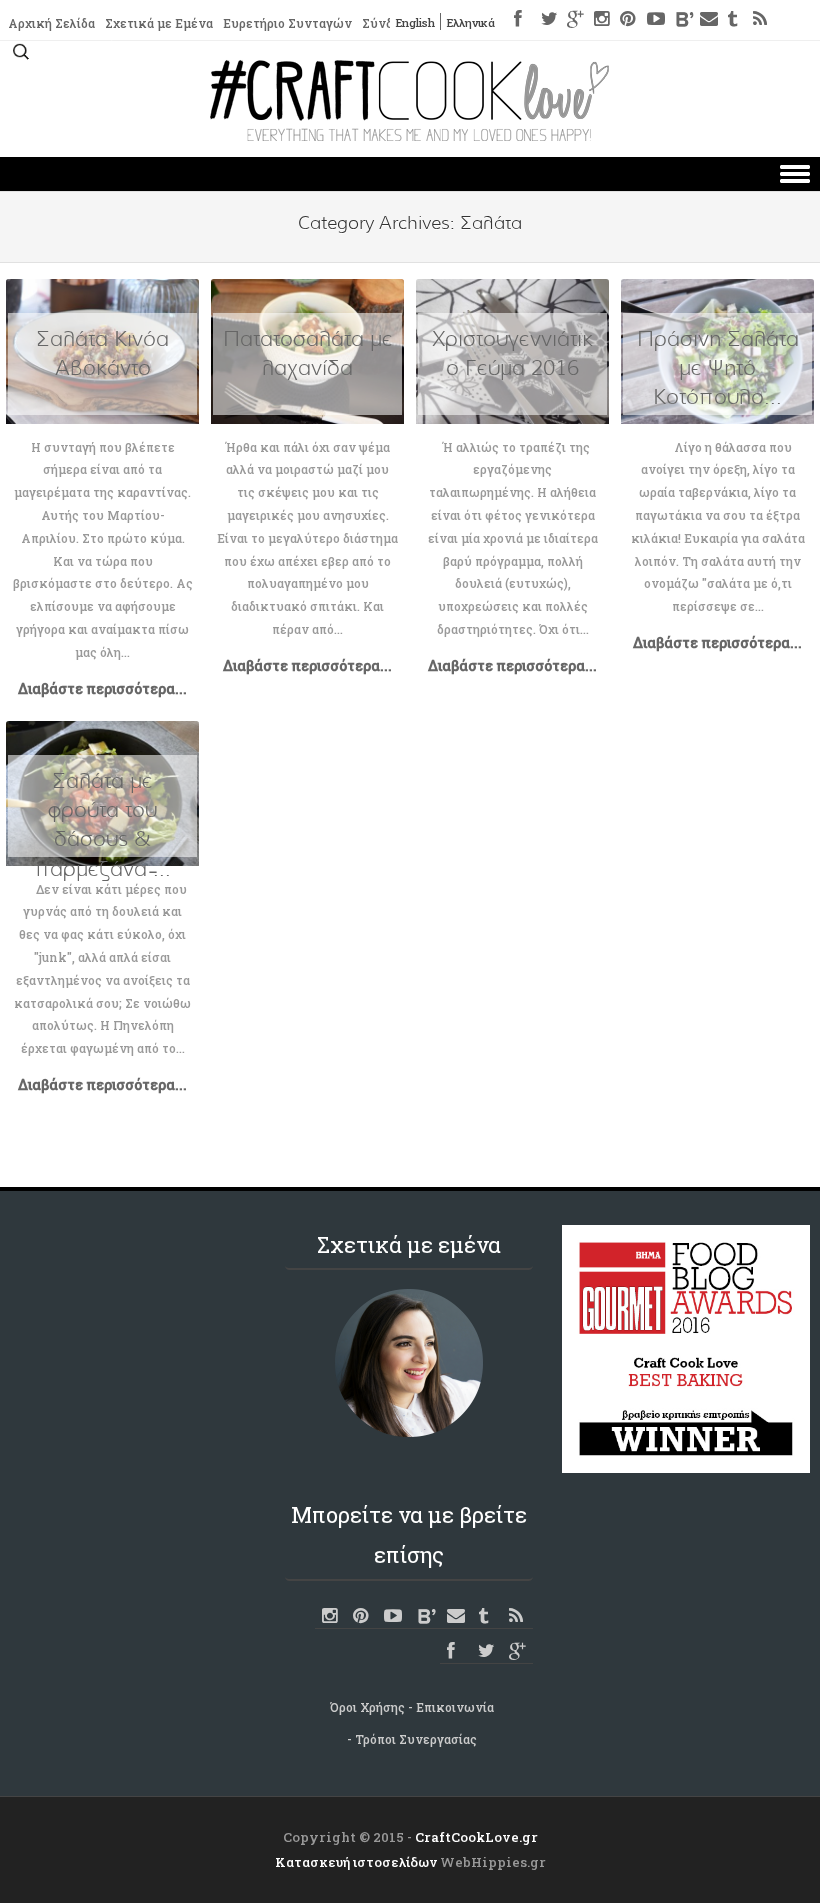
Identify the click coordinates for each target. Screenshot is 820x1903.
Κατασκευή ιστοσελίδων (356, 1862)
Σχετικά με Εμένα (159, 23)
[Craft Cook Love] (410, 135)
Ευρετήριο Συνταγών (287, 23)
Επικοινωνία (455, 1707)
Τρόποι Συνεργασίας (416, 1739)
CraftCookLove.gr (476, 1837)
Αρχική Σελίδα (51, 23)
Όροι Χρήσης (367, 1707)
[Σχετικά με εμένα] (409, 1363)
